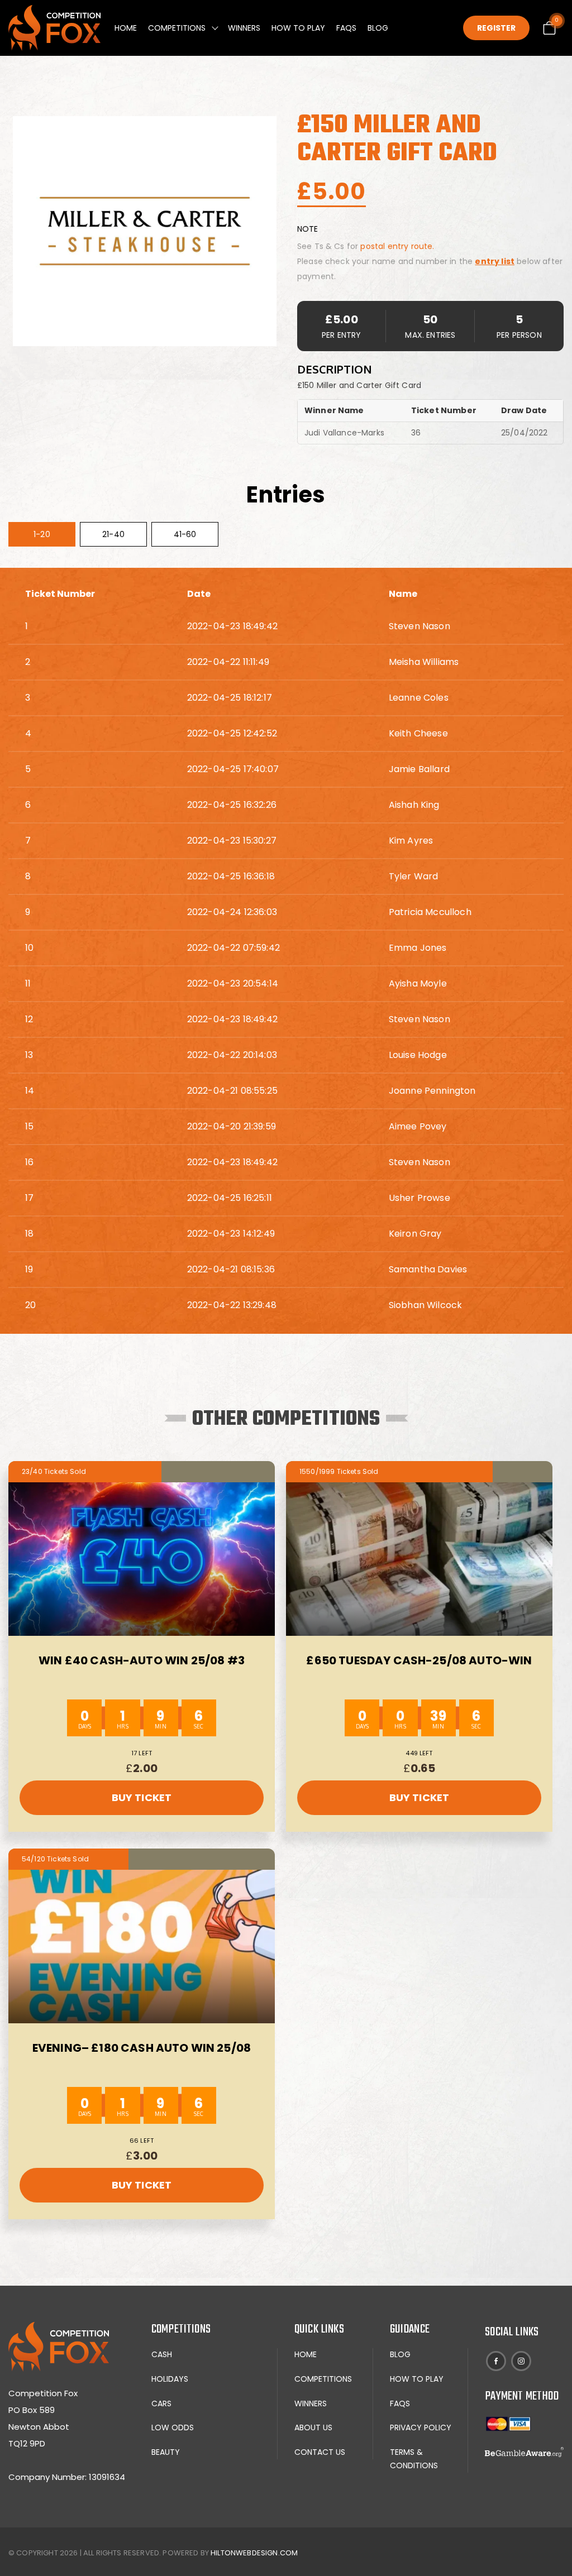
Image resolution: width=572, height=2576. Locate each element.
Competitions (177, 28)
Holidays (170, 2379)
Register (496, 28)
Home (126, 28)
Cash (162, 2354)
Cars (161, 2403)
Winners (244, 28)
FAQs (346, 28)
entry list (495, 261)
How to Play (298, 28)
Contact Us (320, 2452)
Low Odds (173, 2427)
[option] (145, 231)
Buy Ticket (142, 1797)
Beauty (166, 2452)
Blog (378, 28)
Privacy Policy (421, 2427)
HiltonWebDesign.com (254, 2553)
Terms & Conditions (414, 2459)
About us (313, 2427)
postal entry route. (397, 246)
